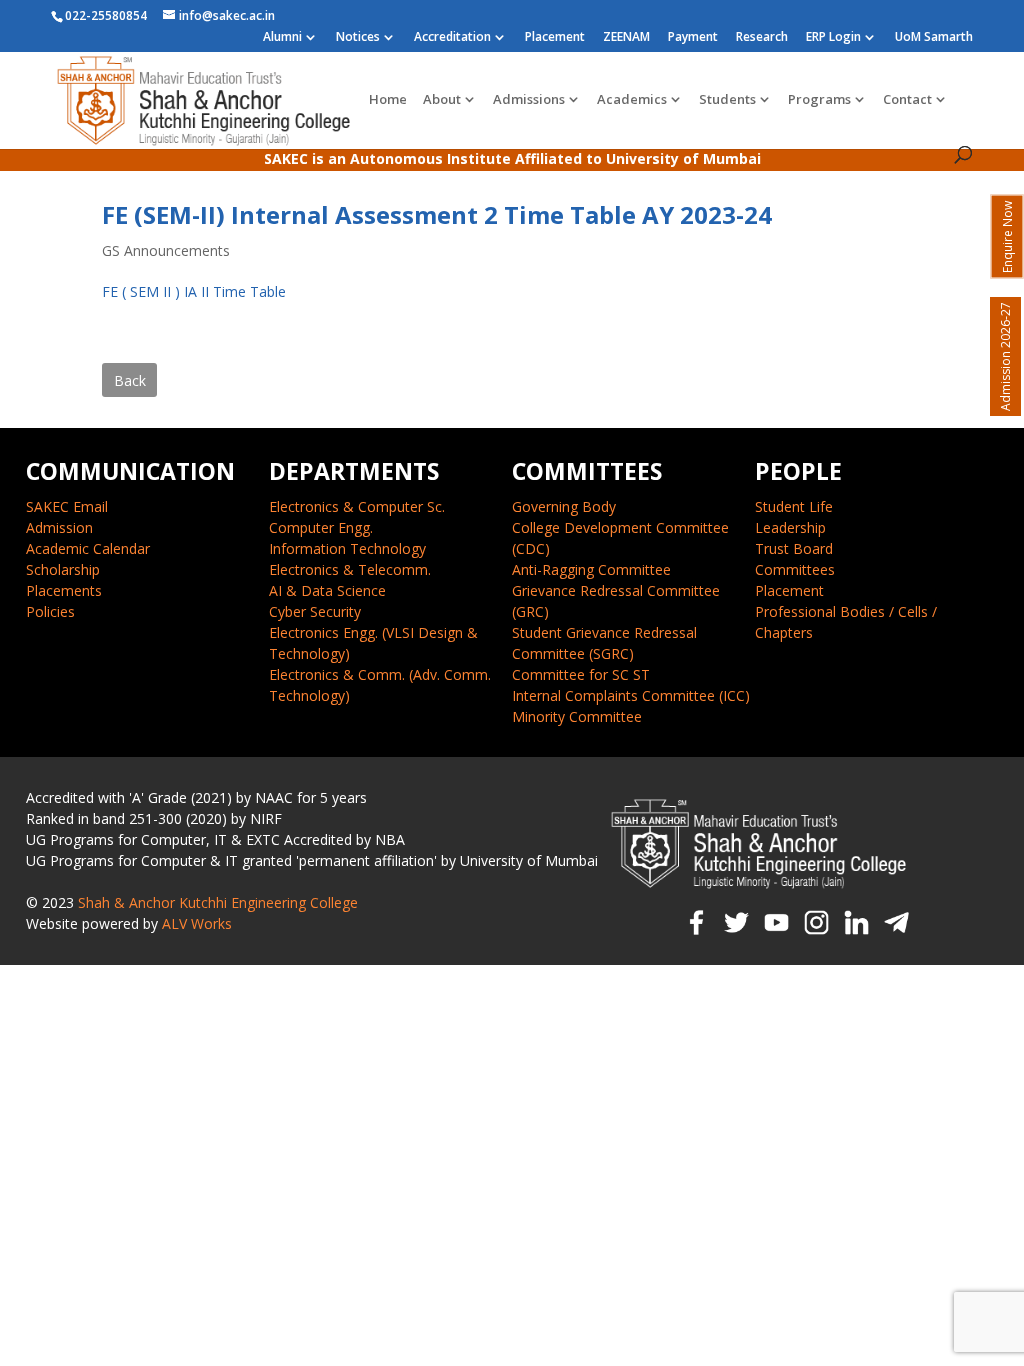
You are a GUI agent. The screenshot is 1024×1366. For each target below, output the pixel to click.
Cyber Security (315, 611)
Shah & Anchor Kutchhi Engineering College (218, 902)
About (442, 100)
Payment (693, 38)
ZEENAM (626, 38)
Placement (555, 38)
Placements (64, 590)
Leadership (790, 527)
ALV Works (197, 923)
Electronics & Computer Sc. (357, 506)
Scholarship (63, 569)
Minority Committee (577, 716)
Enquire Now (1007, 237)
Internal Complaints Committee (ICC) (631, 695)
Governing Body (564, 506)
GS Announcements (166, 250)
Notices (358, 38)
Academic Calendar (88, 548)
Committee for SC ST (581, 674)
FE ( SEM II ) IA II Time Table (194, 291)
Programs (819, 100)
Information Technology (347, 548)
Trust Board (794, 548)
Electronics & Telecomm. (350, 569)
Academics (632, 100)
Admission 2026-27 (1005, 356)
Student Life (794, 506)
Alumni (282, 38)
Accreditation (452, 38)
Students (727, 100)
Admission (59, 527)
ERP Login (833, 38)
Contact (907, 100)
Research (762, 38)
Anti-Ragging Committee (591, 569)
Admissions (529, 100)
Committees (795, 569)
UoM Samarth (934, 38)
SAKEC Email (67, 506)
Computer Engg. (321, 527)
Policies (50, 611)
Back (130, 380)
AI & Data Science (327, 590)
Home (388, 100)
